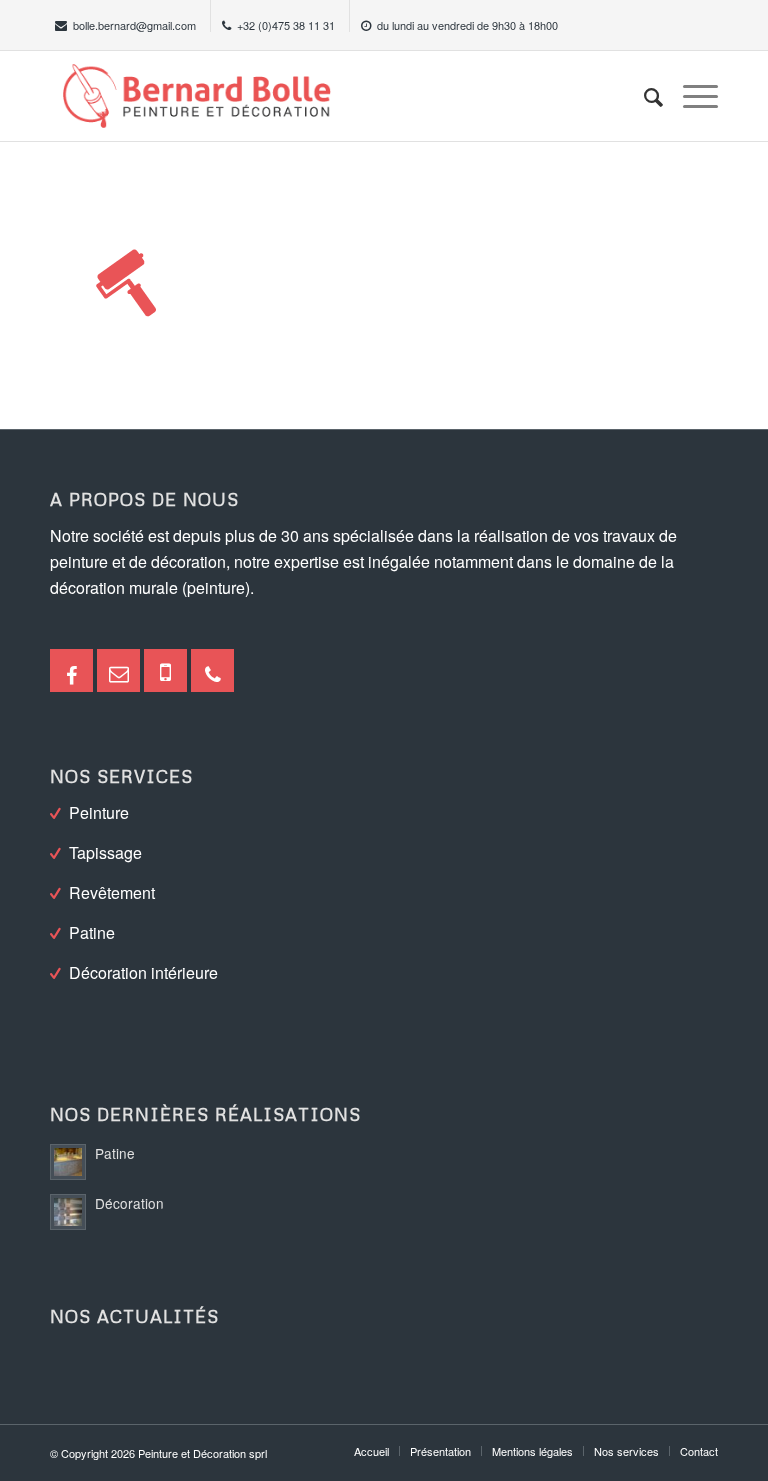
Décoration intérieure (143, 972)
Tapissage (105, 852)
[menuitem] (643, 96)
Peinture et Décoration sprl (202, 1453)
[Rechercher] (643, 96)
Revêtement (112, 892)
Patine (92, 932)
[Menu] (690, 96)
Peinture (99, 812)
